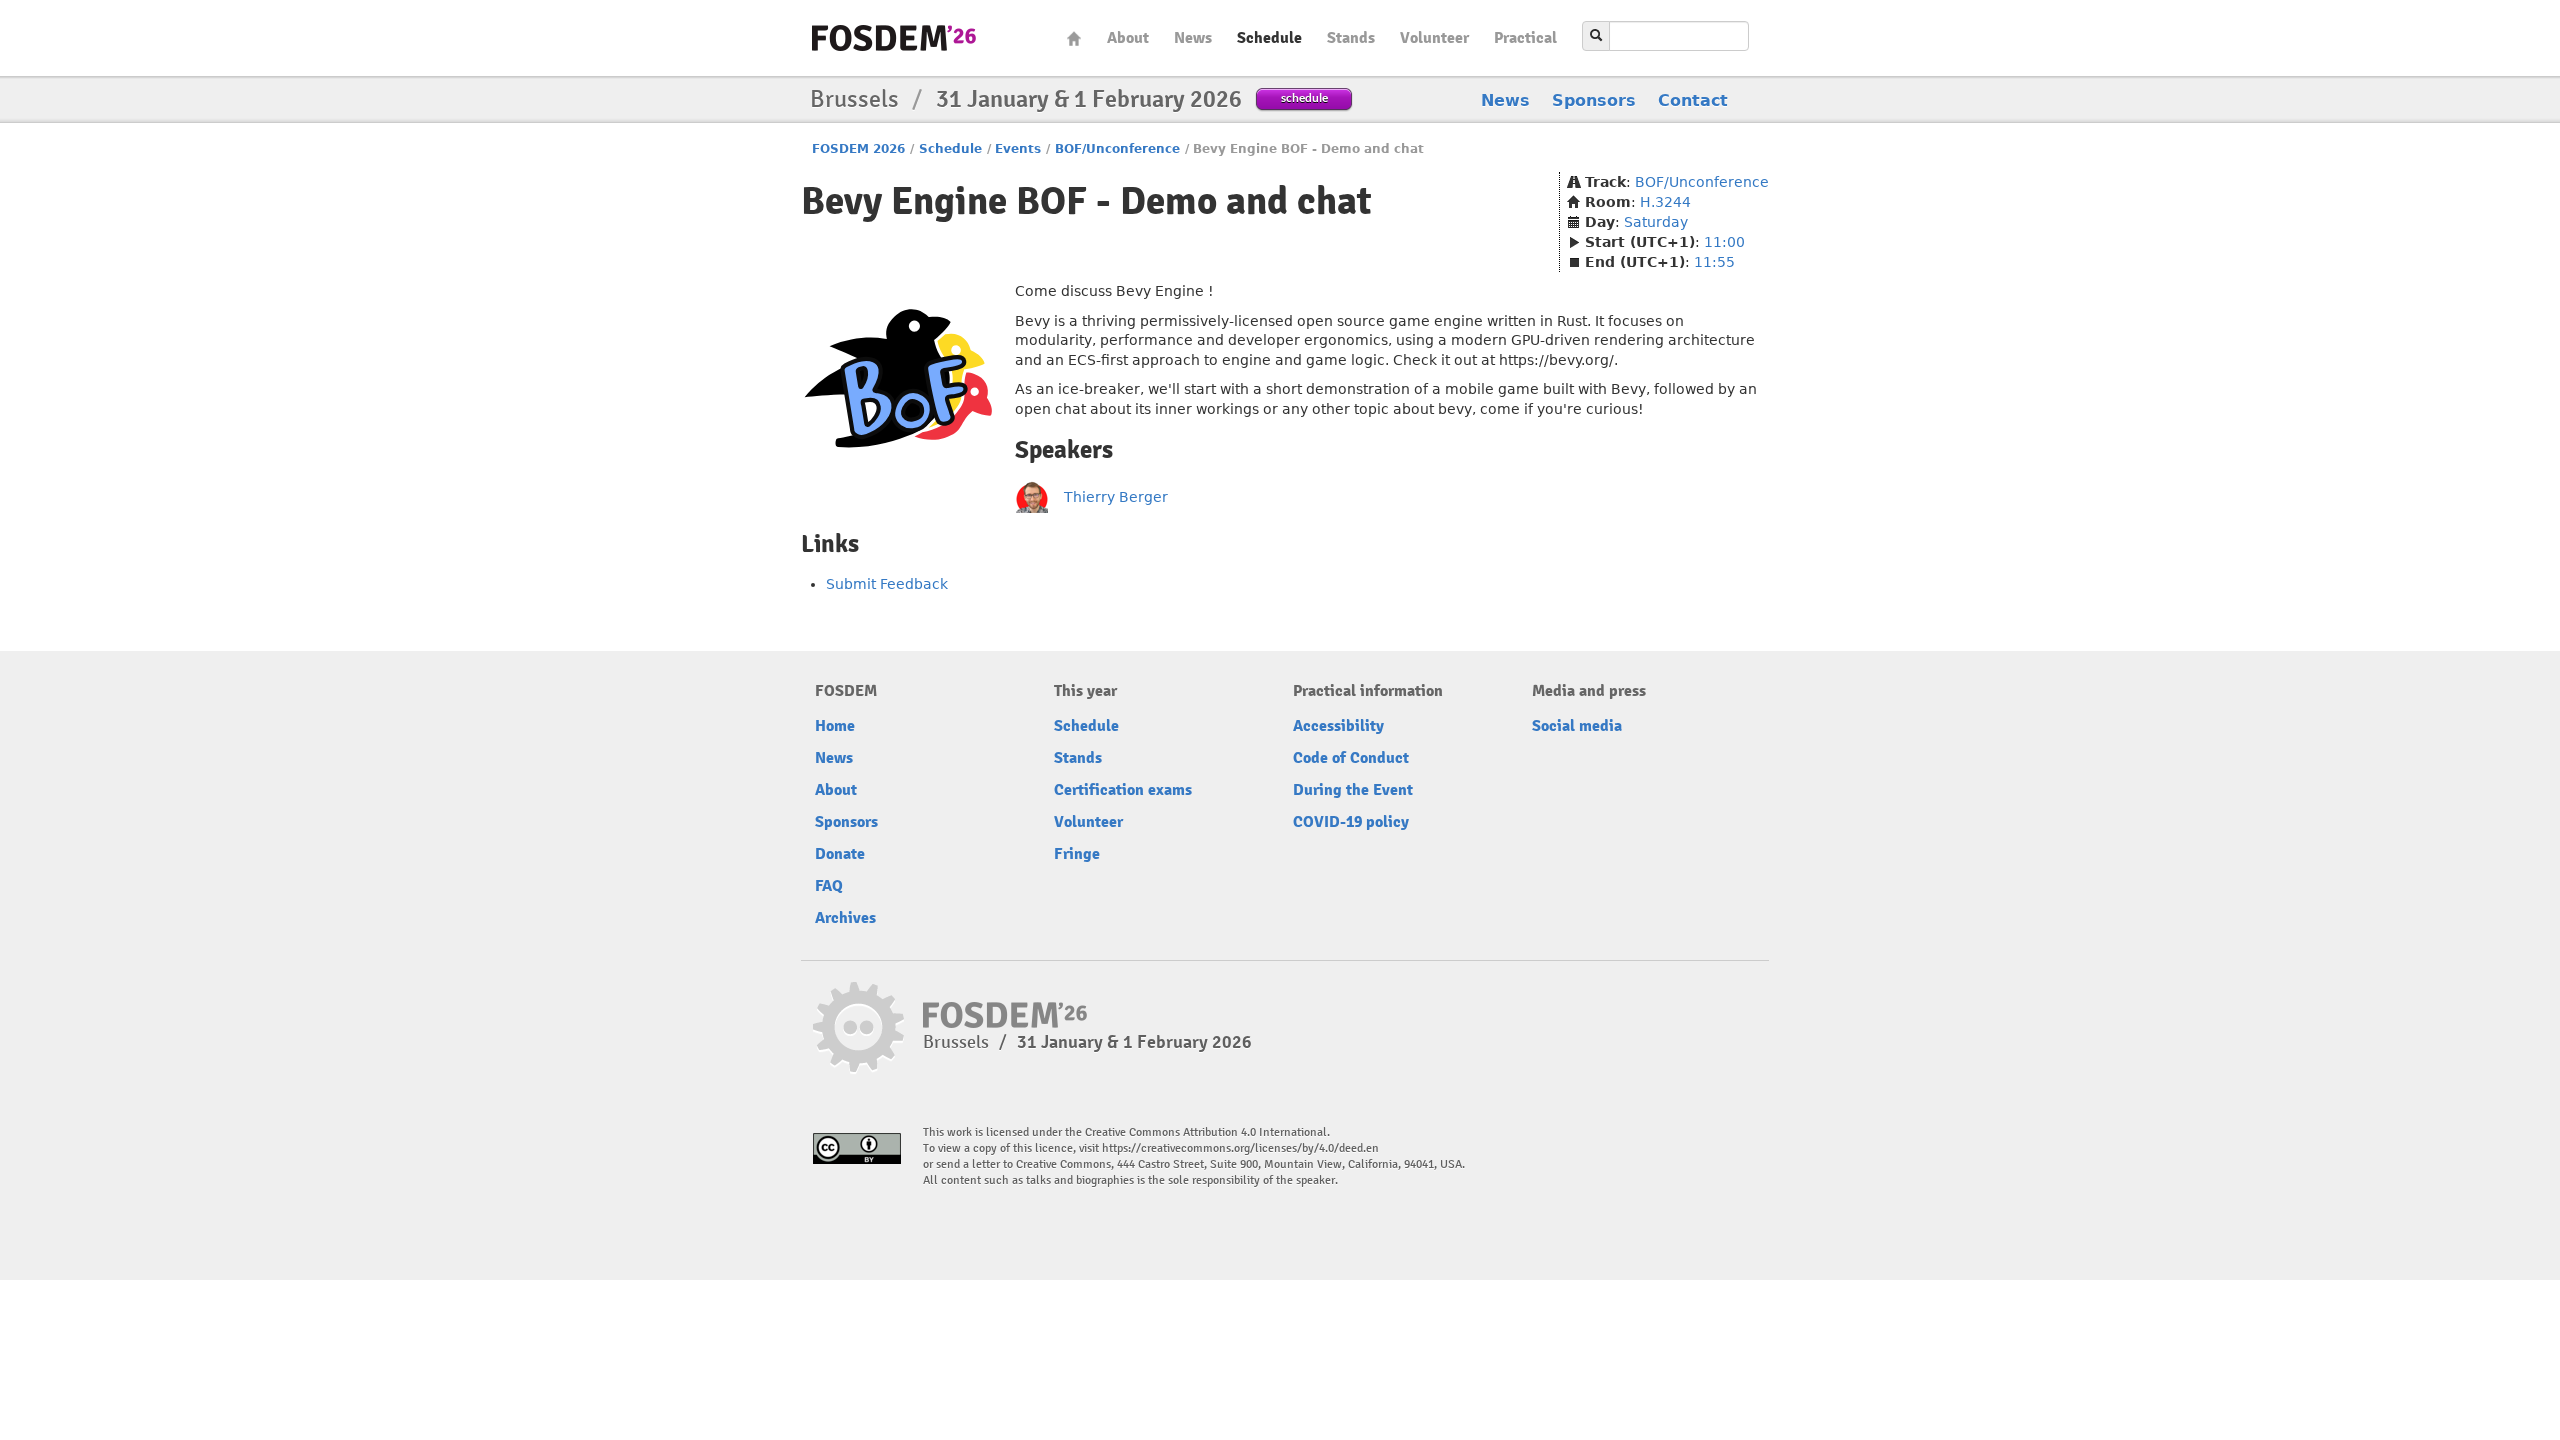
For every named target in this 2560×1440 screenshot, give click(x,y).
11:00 (1724, 242)
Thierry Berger (1116, 497)
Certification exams (1123, 790)
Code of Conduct (1351, 758)
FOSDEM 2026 (858, 149)
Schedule (1269, 38)
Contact (1693, 100)
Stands (1351, 38)
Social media (1577, 726)
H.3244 (1665, 202)
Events (1018, 149)
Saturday (1656, 222)
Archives (845, 918)
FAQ (829, 886)
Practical (1525, 38)
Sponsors (1594, 100)
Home (1074, 38)
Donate (840, 854)
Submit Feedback (887, 584)
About (1128, 38)
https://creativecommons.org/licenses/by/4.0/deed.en (1240, 1148)
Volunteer (1434, 38)
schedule (1304, 97)
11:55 (1714, 262)
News (1193, 38)
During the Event (1353, 790)
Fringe (1077, 854)
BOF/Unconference (1117, 149)
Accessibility (1338, 726)
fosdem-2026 (894, 38)
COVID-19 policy (1351, 822)
